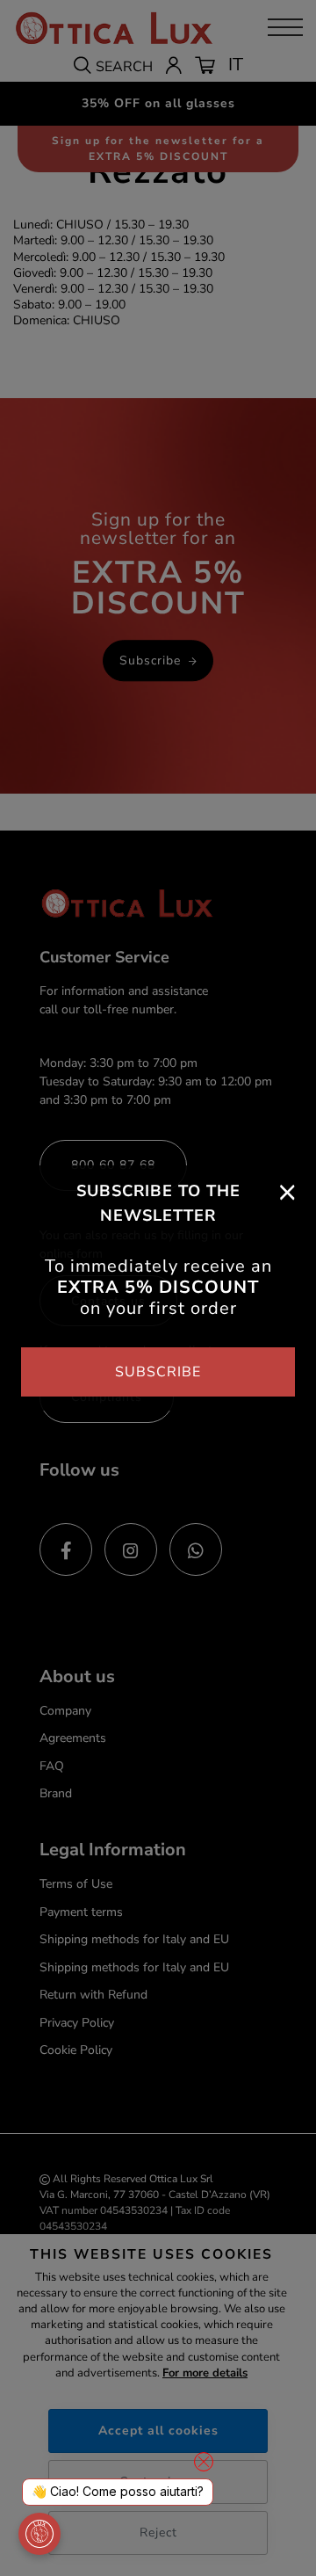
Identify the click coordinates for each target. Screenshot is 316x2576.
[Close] (287, 1191)
